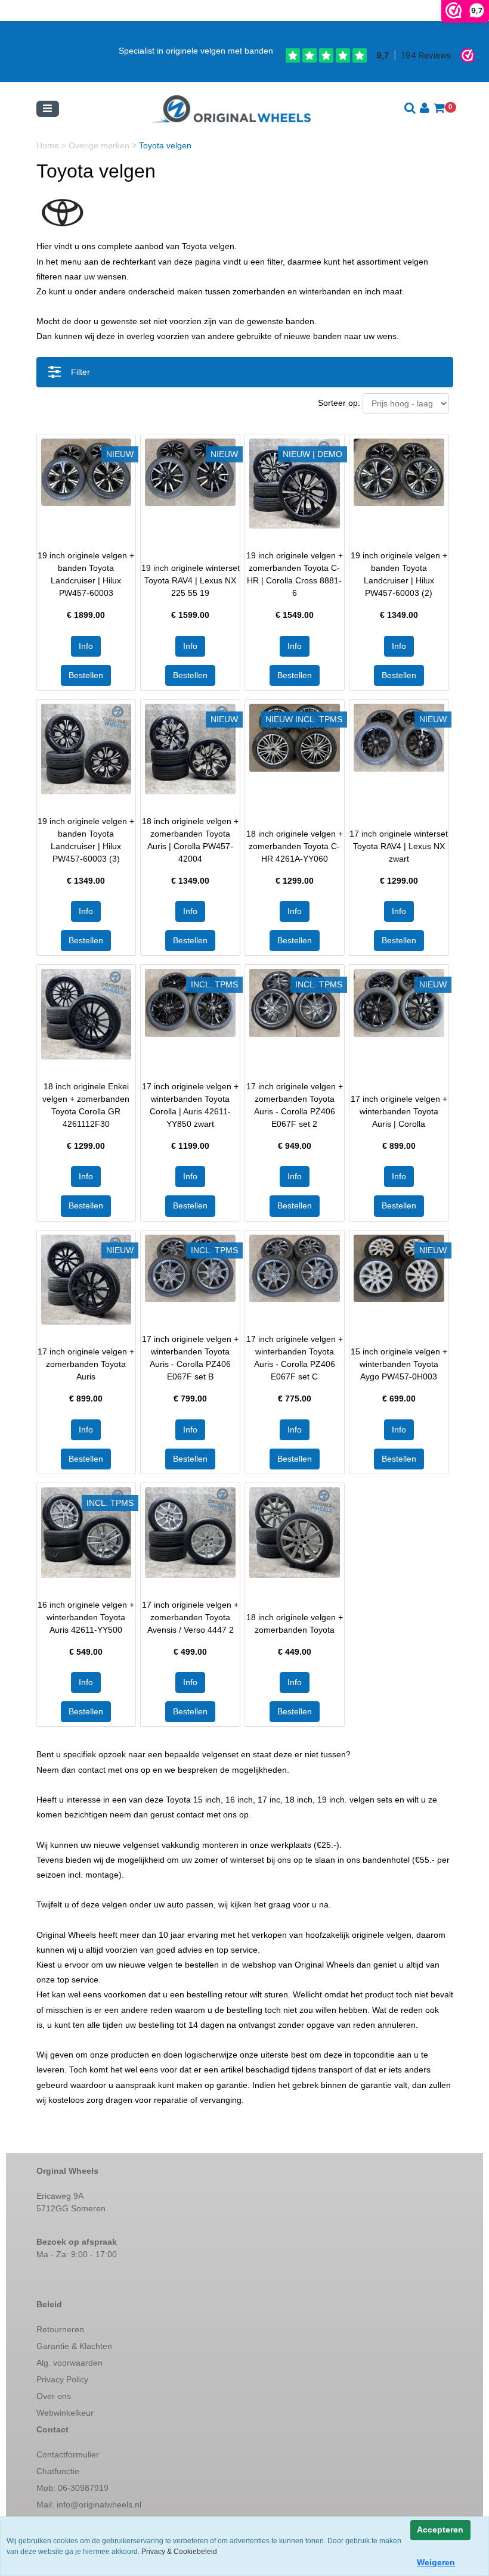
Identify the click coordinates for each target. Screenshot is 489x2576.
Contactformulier (68, 2454)
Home (49, 145)
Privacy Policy (62, 2379)
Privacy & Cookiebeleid (179, 2552)
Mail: (89, 2504)
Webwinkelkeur (65, 2413)
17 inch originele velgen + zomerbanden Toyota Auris (86, 1364)
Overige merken (100, 145)
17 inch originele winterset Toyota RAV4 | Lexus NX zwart (399, 846)
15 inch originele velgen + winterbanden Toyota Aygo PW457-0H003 (399, 1364)
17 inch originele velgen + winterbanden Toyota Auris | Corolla (399, 1111)
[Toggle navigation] (48, 109)
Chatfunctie (58, 2471)
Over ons (54, 2396)
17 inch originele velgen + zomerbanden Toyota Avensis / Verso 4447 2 (190, 1617)
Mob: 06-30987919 (72, 2488)
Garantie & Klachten (74, 2346)
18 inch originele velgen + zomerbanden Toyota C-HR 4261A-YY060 (295, 846)
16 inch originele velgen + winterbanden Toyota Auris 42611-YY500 (86, 1617)
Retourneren (60, 2329)
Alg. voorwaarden (69, 2363)
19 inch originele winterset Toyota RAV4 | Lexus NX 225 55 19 (191, 580)
